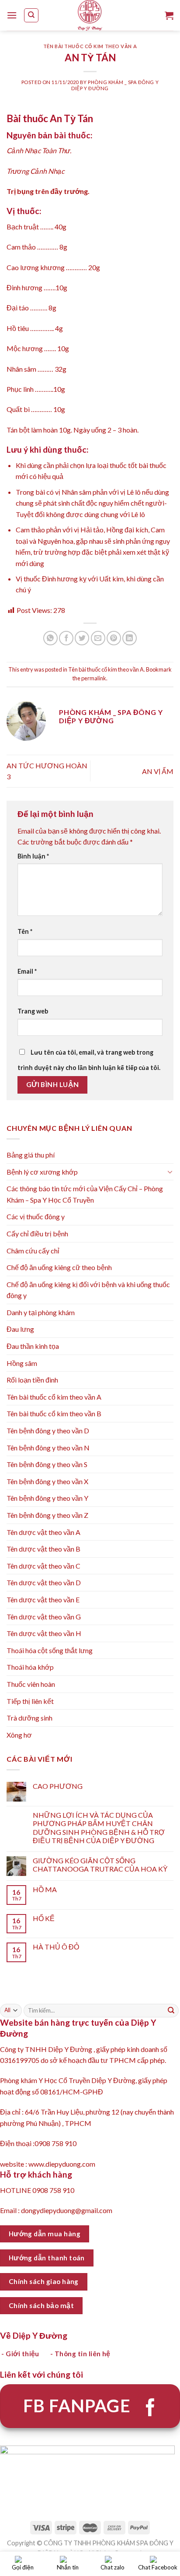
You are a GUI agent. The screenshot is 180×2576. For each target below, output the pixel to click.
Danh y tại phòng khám (41, 1312)
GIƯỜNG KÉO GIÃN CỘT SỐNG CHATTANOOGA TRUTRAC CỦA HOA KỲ (100, 1865)
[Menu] (12, 15)
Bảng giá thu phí (31, 1155)
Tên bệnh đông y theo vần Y (47, 1498)
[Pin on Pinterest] (114, 638)
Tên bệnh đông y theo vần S (47, 1464)
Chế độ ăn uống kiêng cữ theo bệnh (59, 1267)
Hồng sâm (22, 1363)
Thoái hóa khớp (30, 1667)
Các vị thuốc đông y (36, 1216)
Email (27, 971)
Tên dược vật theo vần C (43, 1566)
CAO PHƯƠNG (58, 1786)
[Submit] (171, 2010)
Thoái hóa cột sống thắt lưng (50, 1650)
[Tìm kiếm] (31, 15)
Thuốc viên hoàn (31, 1684)
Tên (25, 931)
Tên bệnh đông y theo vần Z (47, 1515)
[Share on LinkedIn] (130, 638)
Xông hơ (19, 1735)
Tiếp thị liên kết (30, 1701)
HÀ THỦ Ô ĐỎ (56, 1947)
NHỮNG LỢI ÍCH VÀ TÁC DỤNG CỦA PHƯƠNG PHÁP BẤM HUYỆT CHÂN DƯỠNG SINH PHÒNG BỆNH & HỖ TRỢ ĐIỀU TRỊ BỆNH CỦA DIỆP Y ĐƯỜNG (99, 1828)
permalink (94, 678)
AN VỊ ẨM (158, 771)
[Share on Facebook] (66, 638)
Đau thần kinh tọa (33, 1346)
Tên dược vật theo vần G (44, 1617)
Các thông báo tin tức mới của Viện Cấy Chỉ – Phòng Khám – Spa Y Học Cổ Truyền (85, 1194)
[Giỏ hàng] (169, 15)
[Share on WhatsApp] (50, 638)
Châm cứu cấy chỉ (33, 1251)
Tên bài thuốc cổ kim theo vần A (90, 46)
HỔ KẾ (44, 1918)
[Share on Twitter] (82, 638)
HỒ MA (45, 1889)
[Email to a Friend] (98, 638)
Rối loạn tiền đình (32, 1380)
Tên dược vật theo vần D (44, 1582)
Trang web (33, 1011)
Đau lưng (20, 1329)
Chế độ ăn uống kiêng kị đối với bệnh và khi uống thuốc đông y (88, 1290)
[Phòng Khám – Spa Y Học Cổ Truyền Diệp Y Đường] (90, 15)
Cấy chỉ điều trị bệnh (37, 1233)
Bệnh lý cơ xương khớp (42, 1172)
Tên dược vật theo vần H (44, 1633)
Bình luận (33, 856)
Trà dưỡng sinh (29, 1718)
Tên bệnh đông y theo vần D (48, 1431)
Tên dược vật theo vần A (43, 1532)
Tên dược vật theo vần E (43, 1599)
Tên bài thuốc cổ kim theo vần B (54, 1413)
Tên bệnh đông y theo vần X (47, 1481)
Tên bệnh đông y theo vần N (48, 1448)
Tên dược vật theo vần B (43, 1549)
